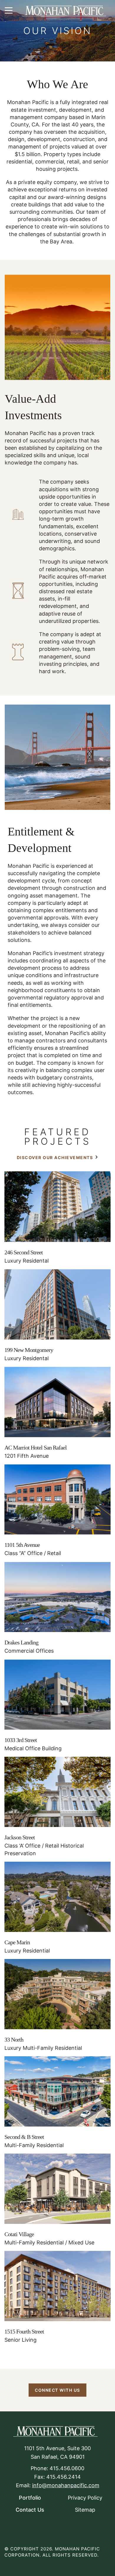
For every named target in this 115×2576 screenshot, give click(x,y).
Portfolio (30, 2498)
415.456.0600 (67, 2468)
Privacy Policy (85, 2498)
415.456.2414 (64, 2477)
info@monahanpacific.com (66, 2485)
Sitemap (85, 2510)
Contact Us (30, 2510)
